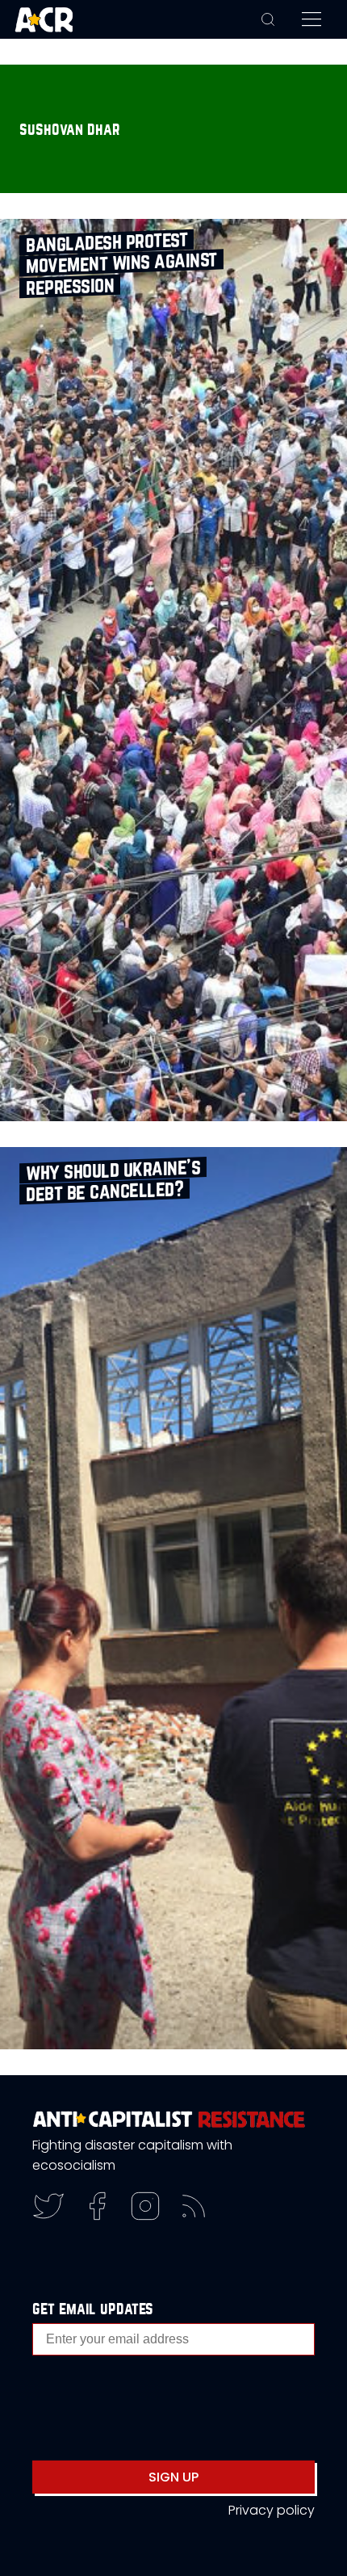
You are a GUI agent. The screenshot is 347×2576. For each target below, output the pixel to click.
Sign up (173, 2477)
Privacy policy (272, 2510)
